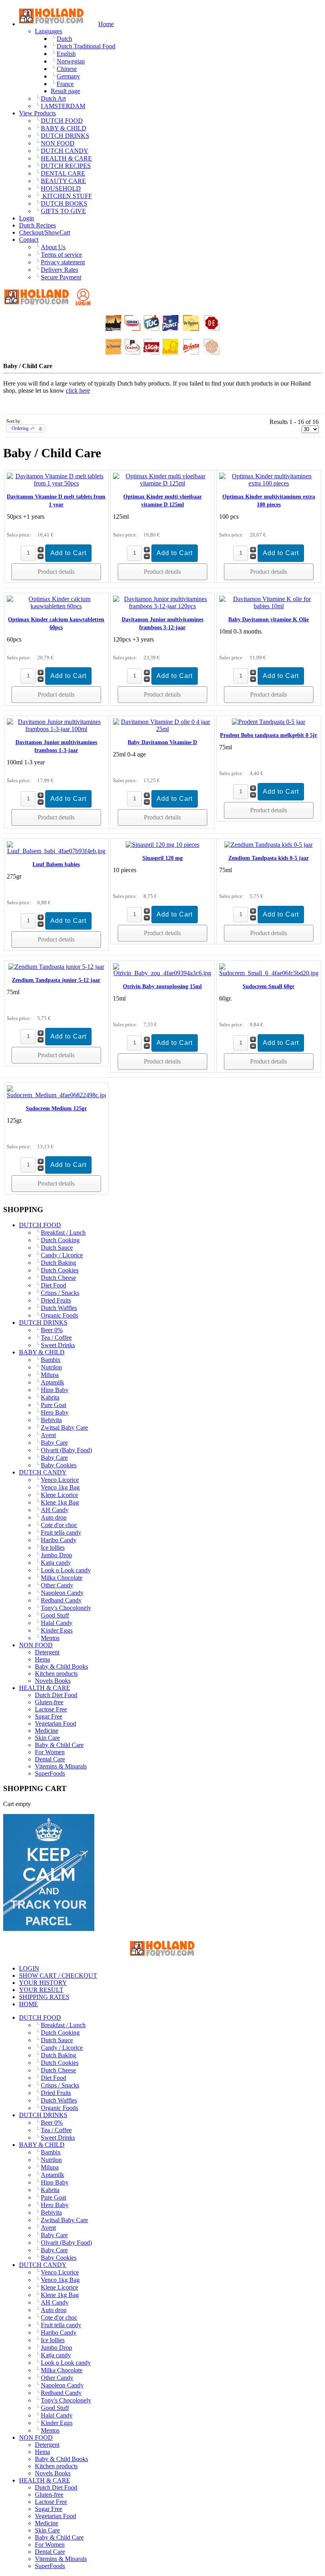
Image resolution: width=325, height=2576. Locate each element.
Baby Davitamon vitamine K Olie (269, 620)
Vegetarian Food (55, 1723)
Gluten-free (49, 1702)
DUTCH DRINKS (43, 1322)
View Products (37, 113)
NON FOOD (36, 1645)
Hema (42, 1659)
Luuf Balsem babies (56, 864)
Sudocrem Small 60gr (269, 986)
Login (27, 218)
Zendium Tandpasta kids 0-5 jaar (269, 858)
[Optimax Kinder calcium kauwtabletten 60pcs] (56, 606)
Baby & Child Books (61, 1666)
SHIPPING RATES (44, 1997)
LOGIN (29, 1968)
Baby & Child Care (59, 1745)
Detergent (47, 1652)
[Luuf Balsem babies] (56, 851)
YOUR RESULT (41, 1990)
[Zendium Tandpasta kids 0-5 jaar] (269, 845)
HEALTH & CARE (45, 1688)
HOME (29, 2004)
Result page (65, 91)
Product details (56, 572)
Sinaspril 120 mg (162, 858)
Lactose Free (51, 1709)
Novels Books (53, 1681)
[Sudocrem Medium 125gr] (56, 1095)
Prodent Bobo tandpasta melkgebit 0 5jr (269, 735)
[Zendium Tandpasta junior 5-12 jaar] (56, 967)
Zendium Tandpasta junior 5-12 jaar (56, 980)
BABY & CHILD (42, 1352)
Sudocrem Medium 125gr (56, 1109)
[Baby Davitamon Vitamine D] (162, 729)
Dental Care (50, 1759)
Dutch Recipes (37, 225)
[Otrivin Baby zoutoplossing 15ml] (162, 973)
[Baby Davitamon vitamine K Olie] (269, 606)
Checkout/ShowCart (45, 232)
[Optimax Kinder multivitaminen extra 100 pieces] (269, 483)
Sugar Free (49, 1716)
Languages (49, 31)
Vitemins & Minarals (61, 1766)
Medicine (47, 1731)
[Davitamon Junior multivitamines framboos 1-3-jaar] (56, 729)
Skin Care (47, 1738)
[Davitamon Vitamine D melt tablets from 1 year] (56, 483)
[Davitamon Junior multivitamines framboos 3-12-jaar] (162, 606)
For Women (50, 1752)
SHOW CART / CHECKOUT (58, 1975)
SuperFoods (50, 1773)
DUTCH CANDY (43, 1472)
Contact (29, 240)
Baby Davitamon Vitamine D (162, 742)
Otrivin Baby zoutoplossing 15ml (162, 986)
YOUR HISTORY (43, 1983)
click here (78, 391)
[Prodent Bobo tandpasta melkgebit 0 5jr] (269, 722)
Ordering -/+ (23, 428)
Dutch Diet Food (56, 1695)
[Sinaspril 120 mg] (162, 845)
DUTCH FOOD (40, 1225)
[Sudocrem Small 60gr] (269, 973)
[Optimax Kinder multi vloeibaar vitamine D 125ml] (162, 483)
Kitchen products (56, 1674)
